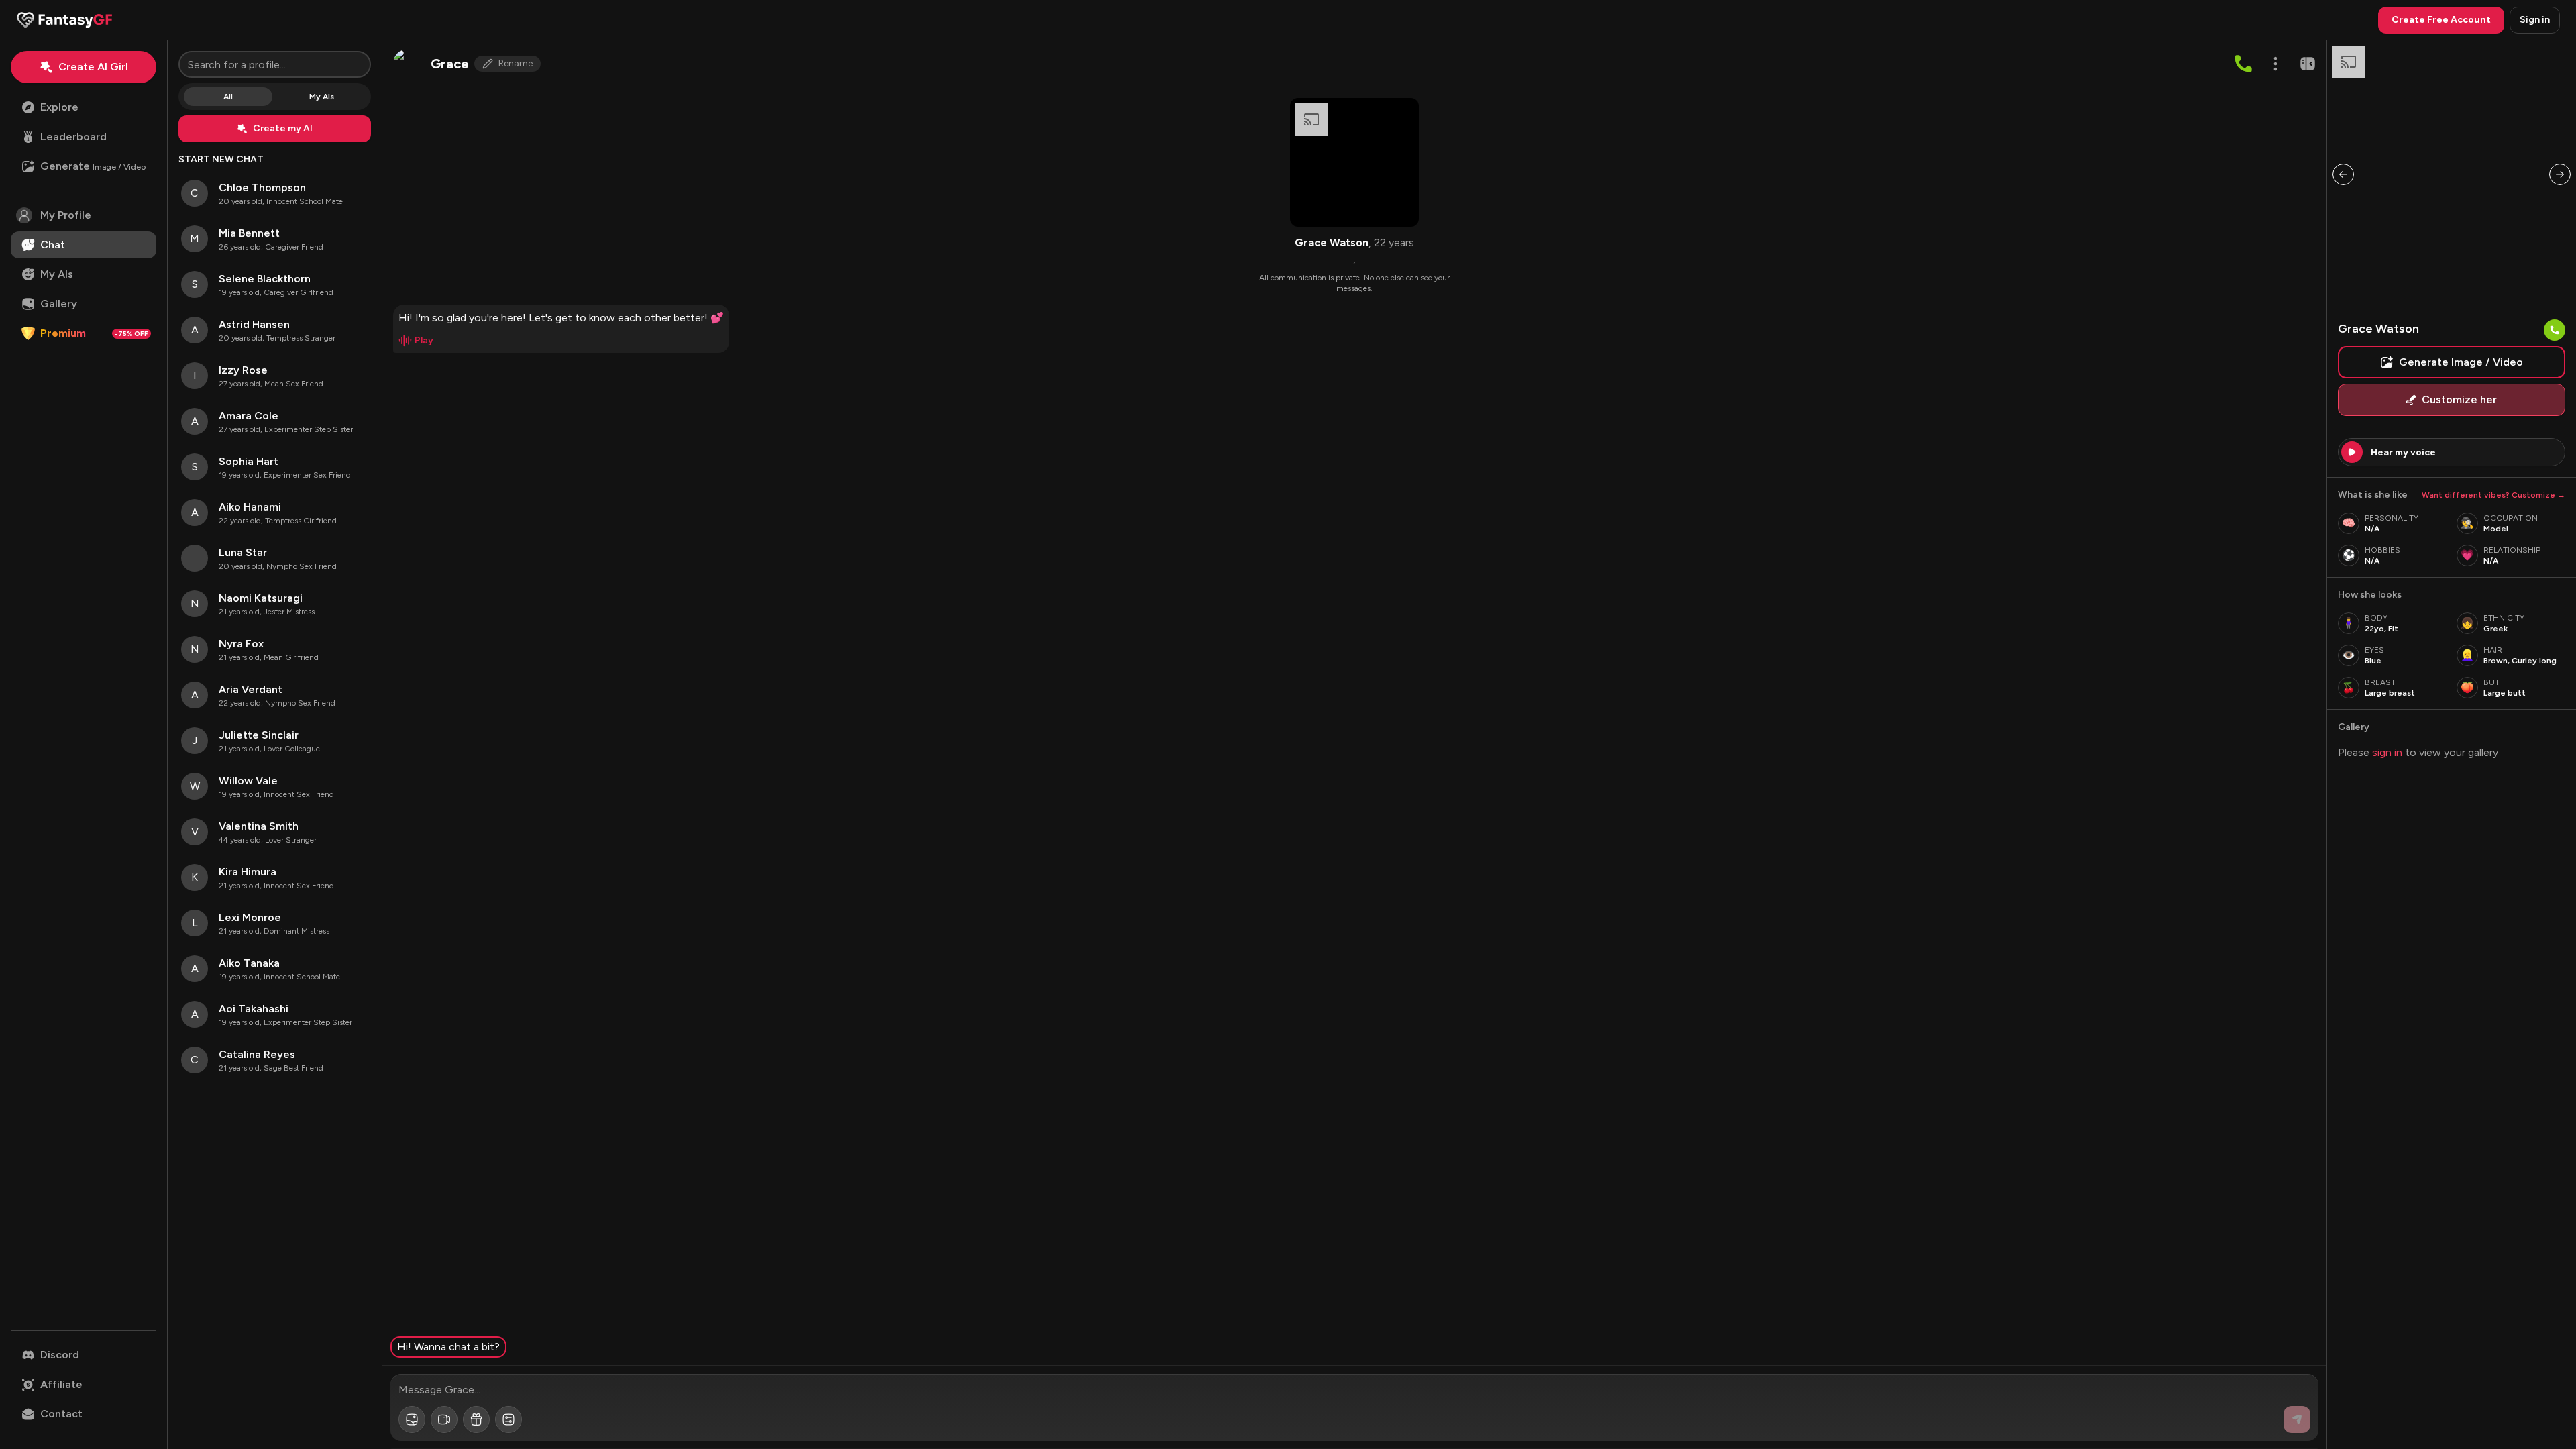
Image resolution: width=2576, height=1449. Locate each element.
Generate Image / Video (2461, 362)
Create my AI (283, 128)
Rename (516, 63)
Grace (450, 64)
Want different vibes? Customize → (2493, 495)
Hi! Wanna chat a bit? (448, 1347)
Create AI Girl (93, 67)
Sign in (2535, 20)
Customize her (2459, 399)
